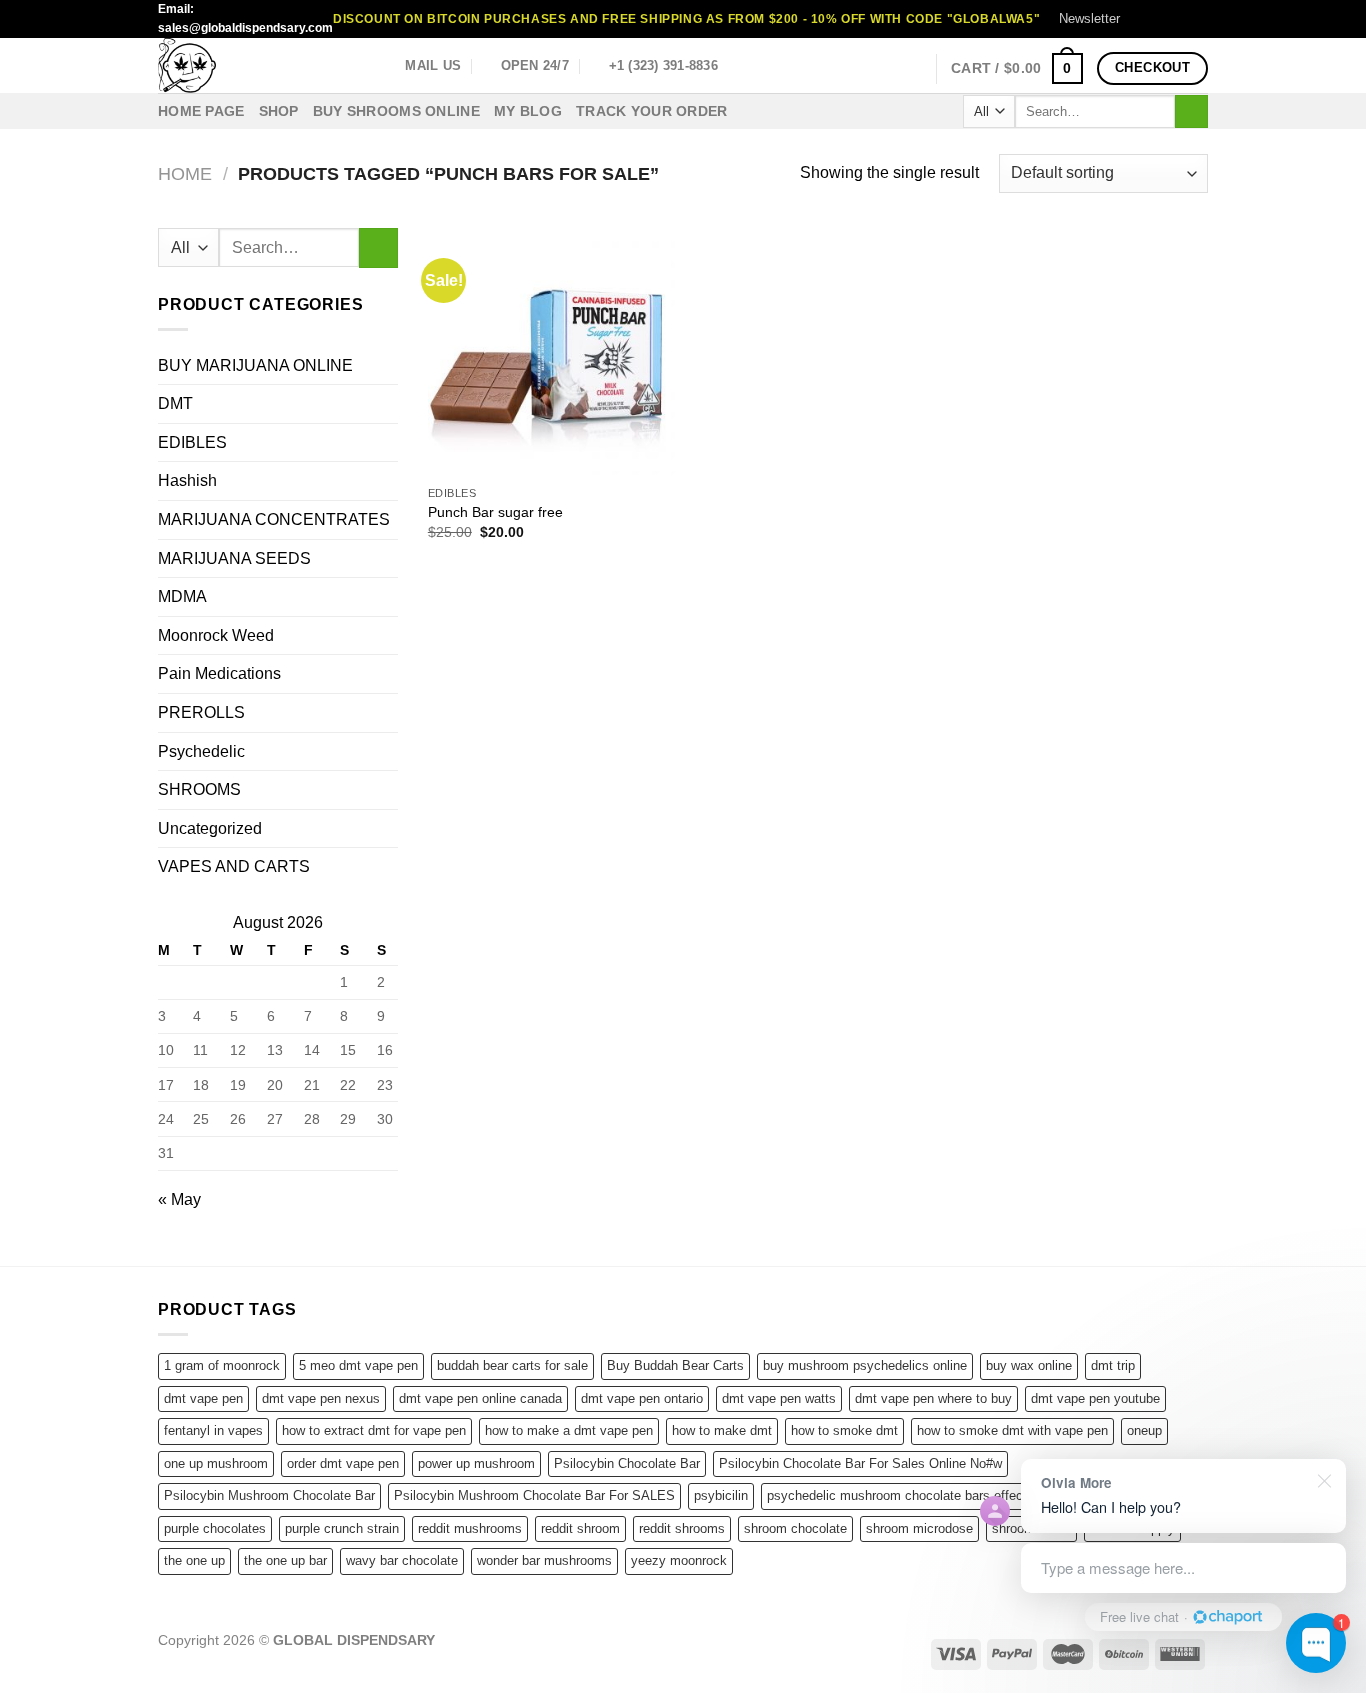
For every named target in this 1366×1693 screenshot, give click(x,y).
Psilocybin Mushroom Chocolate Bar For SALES (534, 1495)
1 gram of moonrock (222, 1365)
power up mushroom (476, 1463)
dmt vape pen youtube (1095, 1398)
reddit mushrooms (470, 1528)
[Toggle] (390, 790)
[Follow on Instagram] (1160, 19)
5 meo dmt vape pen (358, 1365)
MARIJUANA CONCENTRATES (274, 519)
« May (179, 1199)
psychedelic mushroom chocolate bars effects (900, 1495)
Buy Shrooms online (396, 111)
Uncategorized (210, 828)
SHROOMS (199, 789)
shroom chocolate (795, 1528)
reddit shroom (580, 1528)
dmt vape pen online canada (480, 1398)
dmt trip (1113, 1365)
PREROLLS (201, 712)
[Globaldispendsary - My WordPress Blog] (258, 65)
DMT (175, 403)
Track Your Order (652, 111)
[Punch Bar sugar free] (551, 351)
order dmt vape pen (343, 1463)
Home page (201, 111)
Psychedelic (201, 751)
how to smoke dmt (844, 1430)
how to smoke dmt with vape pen (1012, 1430)
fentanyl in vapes (213, 1430)
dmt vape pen (203, 1398)
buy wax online (1029, 1365)
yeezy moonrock (679, 1560)
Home (185, 173)
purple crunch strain (342, 1528)
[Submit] (1191, 112)
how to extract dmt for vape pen (374, 1430)
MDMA (182, 596)
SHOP (279, 111)
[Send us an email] (1198, 19)
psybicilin (721, 1495)
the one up (194, 1560)
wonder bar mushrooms (544, 1560)
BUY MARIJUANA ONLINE (255, 365)
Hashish (187, 480)
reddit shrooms (682, 1528)
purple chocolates (215, 1528)
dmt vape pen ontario (642, 1398)
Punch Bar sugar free (495, 512)
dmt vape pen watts (779, 1398)
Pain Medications (219, 673)
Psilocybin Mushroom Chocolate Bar (269, 1495)
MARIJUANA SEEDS (234, 558)
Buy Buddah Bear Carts (675, 1365)
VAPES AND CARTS (234, 866)
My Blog (528, 111)
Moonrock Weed (216, 635)
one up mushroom (216, 1463)
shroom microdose (919, 1528)
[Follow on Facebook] (1141, 19)
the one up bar (285, 1560)
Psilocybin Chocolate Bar (627, 1463)
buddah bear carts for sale (512, 1365)
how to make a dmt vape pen (569, 1430)
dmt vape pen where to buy (933, 1398)
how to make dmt (722, 1430)
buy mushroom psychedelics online (865, 1365)
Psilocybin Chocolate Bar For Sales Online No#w (860, 1463)
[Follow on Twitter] (1179, 19)
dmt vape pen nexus (321, 1398)
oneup (1144, 1430)
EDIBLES (192, 442)
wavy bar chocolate (402, 1560)
